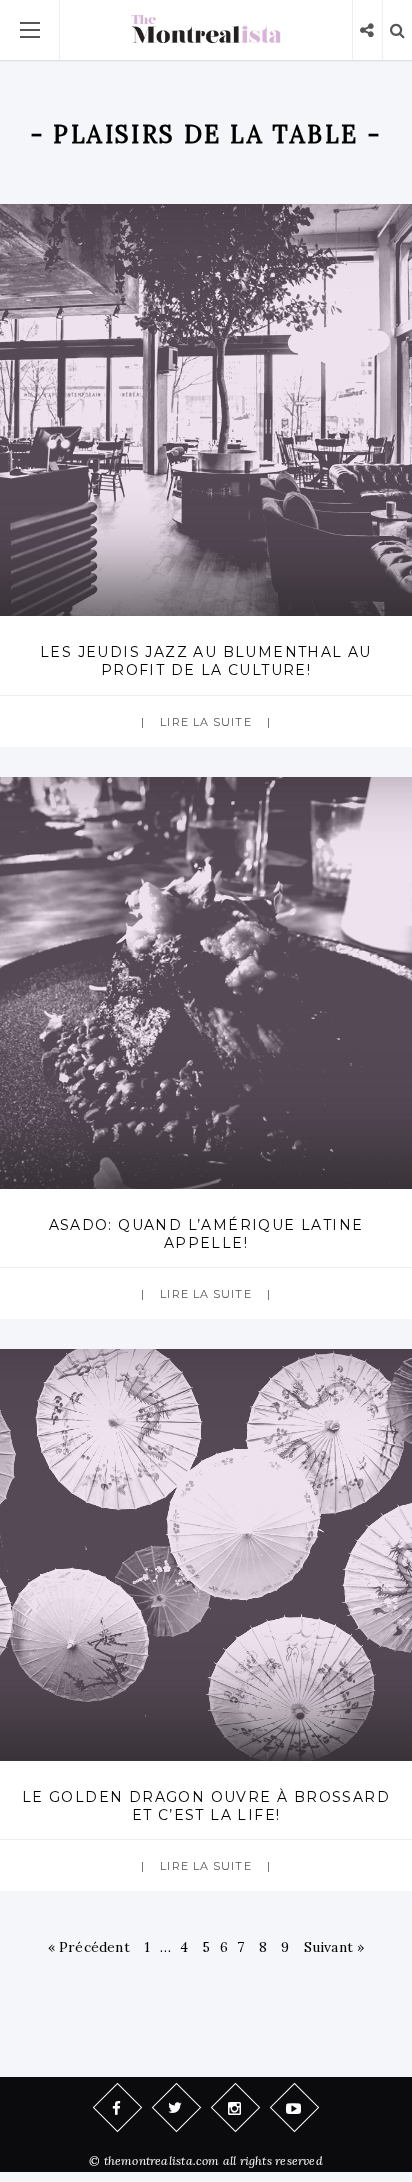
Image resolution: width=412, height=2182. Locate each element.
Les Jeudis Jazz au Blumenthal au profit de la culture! (206, 661)
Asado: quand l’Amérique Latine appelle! (206, 1234)
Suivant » (334, 1947)
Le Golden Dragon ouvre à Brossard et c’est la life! (206, 1806)
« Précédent (89, 1947)
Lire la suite (205, 722)
